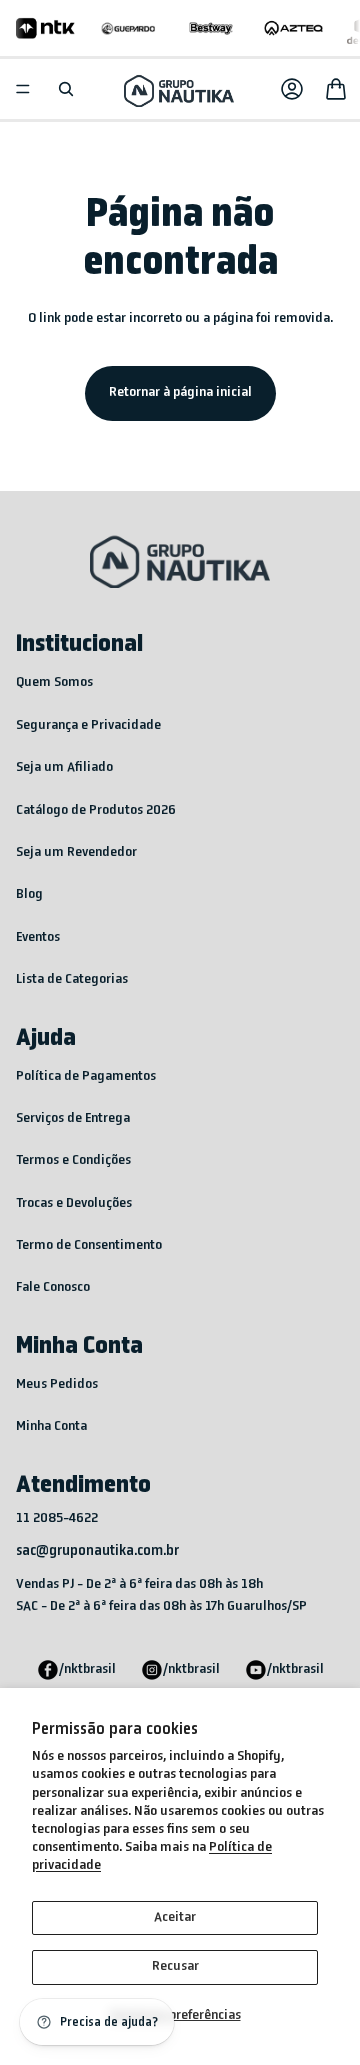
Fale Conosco (53, 1287)
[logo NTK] (45, 28)
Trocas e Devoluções (74, 1203)
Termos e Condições (73, 1160)
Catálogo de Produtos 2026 (96, 810)
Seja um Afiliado (64, 767)
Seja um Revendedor (76, 852)
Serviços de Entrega (73, 1118)
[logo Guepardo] (128, 28)
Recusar (175, 1966)
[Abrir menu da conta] (292, 89)
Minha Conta (51, 1426)
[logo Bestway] (211, 28)
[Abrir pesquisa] (66, 89)
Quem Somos (54, 682)
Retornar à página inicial (180, 392)
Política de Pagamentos (86, 1076)
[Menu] (23, 89)
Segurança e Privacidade (88, 725)
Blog (29, 894)
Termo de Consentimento (89, 1245)
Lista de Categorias (72, 979)
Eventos (38, 937)
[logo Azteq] (293, 28)
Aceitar (175, 1917)
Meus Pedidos (57, 1384)
